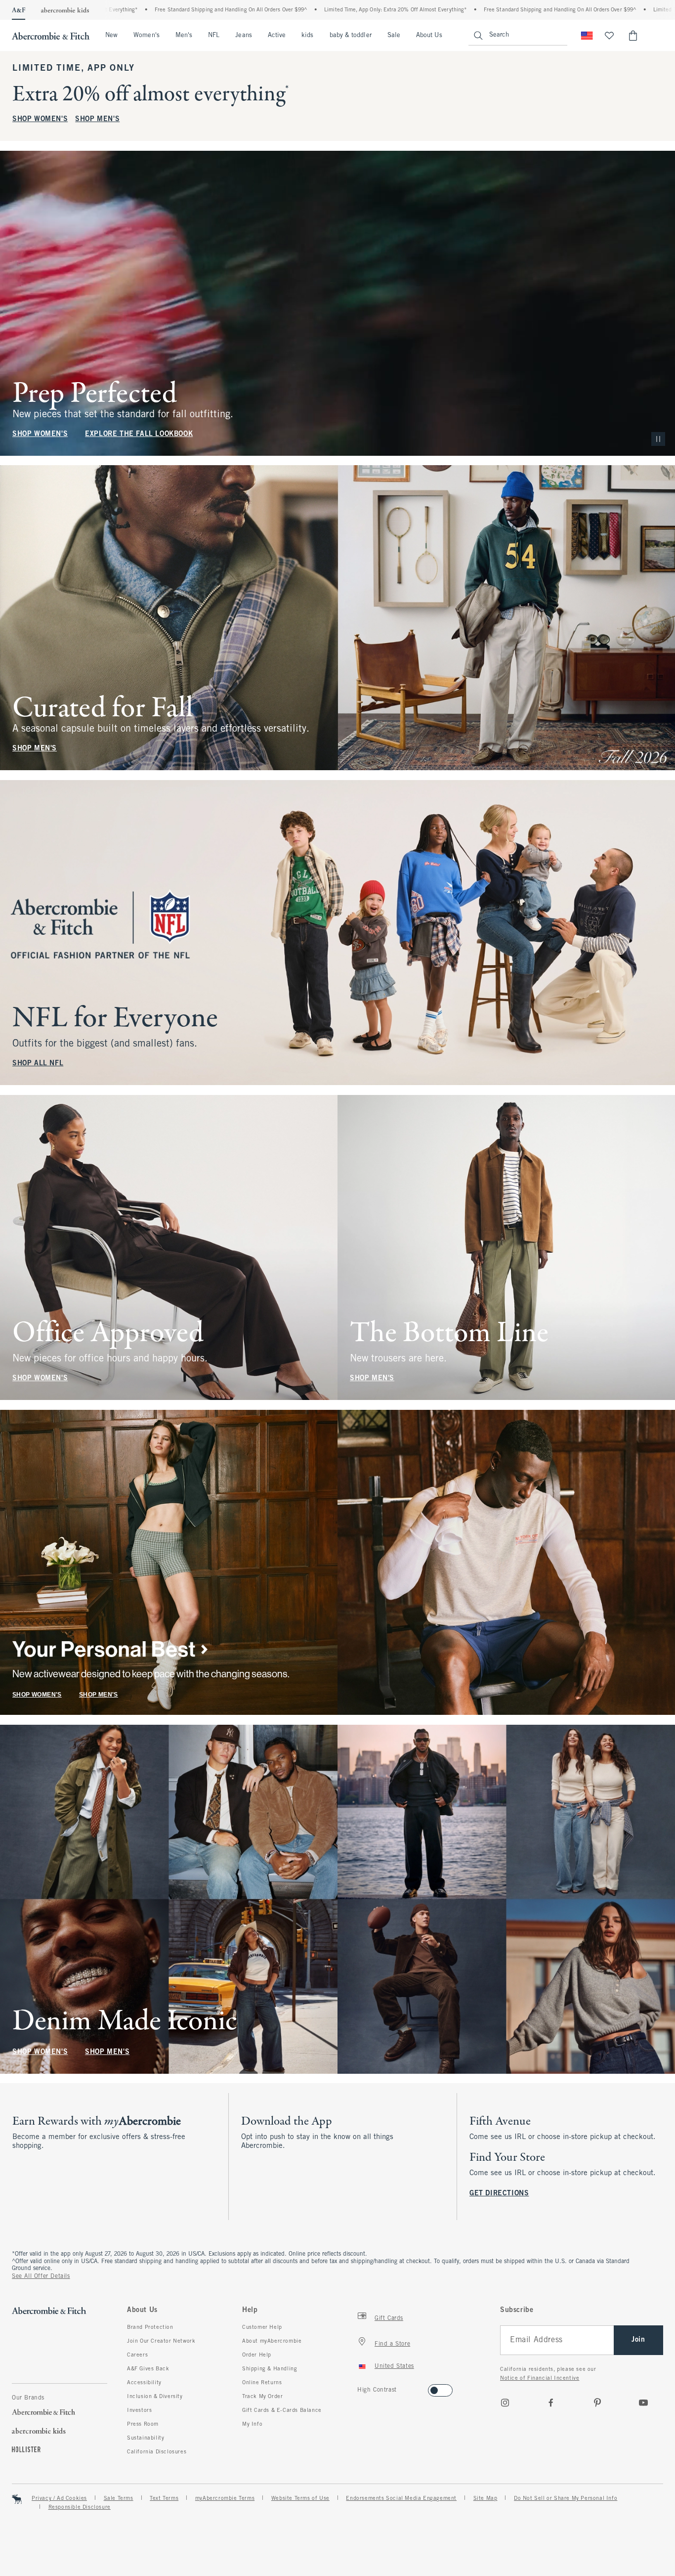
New (111, 36)
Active (277, 36)
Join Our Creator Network (161, 2341)
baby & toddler (351, 36)
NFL (214, 36)
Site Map (485, 2498)
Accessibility (144, 2383)
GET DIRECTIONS (499, 2194)
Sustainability (146, 2438)
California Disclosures (157, 2452)
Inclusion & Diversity (155, 2397)
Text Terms (164, 2498)
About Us (429, 36)
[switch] (360, 2387)
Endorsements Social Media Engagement (401, 2498)
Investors (139, 2410)
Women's (147, 36)
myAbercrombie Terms (225, 2498)
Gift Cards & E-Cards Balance (282, 2410)
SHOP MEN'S (97, 119)
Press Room (143, 2424)
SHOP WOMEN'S (40, 119)
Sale (394, 36)
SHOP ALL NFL (38, 1064)
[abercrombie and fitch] (51, 36)
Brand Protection (150, 2327)
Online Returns (262, 2383)
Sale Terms (119, 2498)
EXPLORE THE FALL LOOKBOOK (139, 434)
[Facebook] (551, 2402)
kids (307, 36)
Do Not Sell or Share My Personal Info (566, 2498)
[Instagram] (505, 2402)
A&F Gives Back (148, 2369)
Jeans (243, 36)
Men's (184, 36)
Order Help (257, 2355)
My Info (252, 2424)
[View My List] (609, 36)
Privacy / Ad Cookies (59, 2498)
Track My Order (262, 2397)
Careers (137, 2355)
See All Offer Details (41, 2276)
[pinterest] (597, 2402)
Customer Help (262, 2327)
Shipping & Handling (270, 2369)
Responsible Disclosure (80, 2507)
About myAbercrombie (272, 2341)
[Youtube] (643, 2402)
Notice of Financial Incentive (540, 2378)
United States (394, 2366)
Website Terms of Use (300, 2498)
